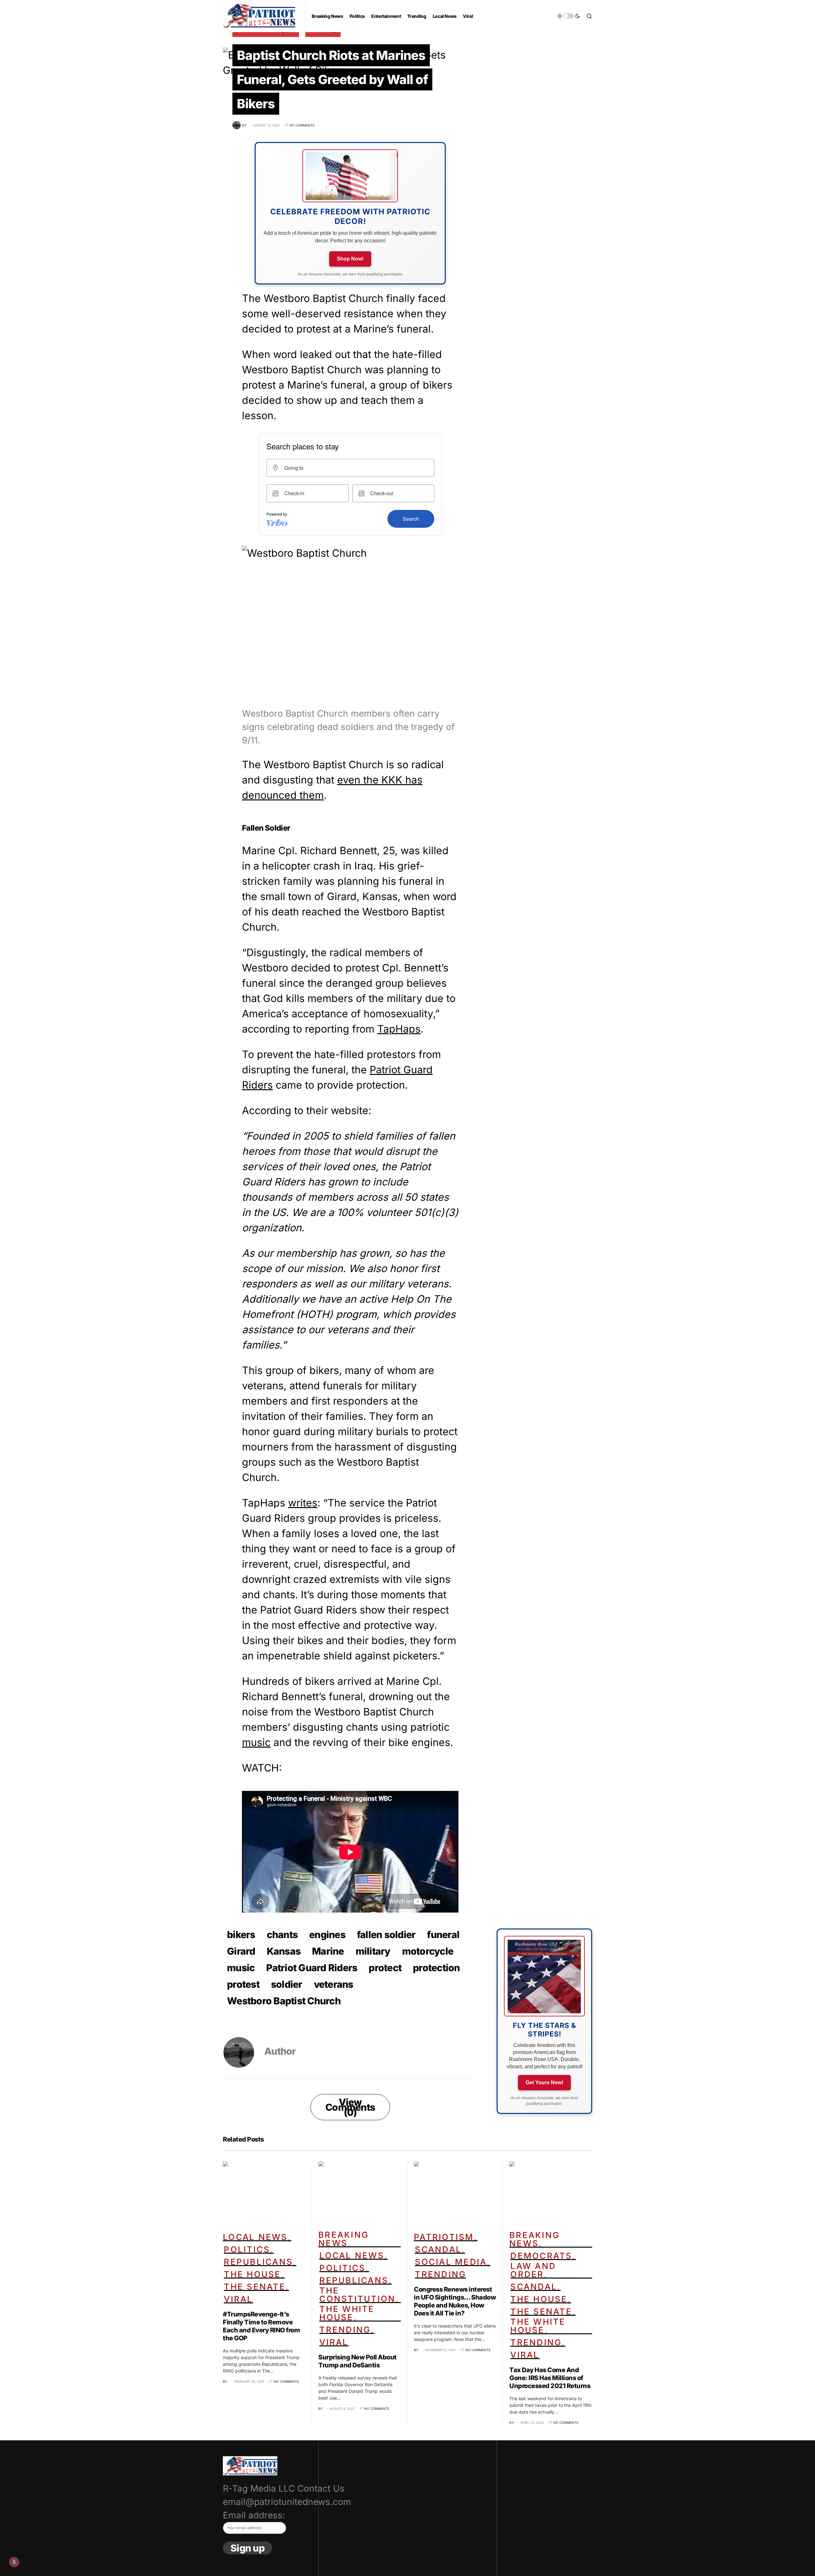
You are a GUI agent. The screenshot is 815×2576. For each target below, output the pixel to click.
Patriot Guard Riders (312, 1968)
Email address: (254, 2515)
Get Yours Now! (544, 2082)
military (373, 1951)
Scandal (438, 2249)
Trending (345, 2330)
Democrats (541, 2256)
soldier (287, 1984)
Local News (255, 2237)
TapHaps (399, 1029)
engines (327, 1935)
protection (436, 1968)
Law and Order (533, 2270)
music (256, 1742)
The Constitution (357, 2295)
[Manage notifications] (14, 2562)
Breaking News (344, 2239)
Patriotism (444, 2237)
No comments (302, 125)
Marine (328, 1951)
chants (282, 1935)
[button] (569, 16)
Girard (241, 1951)
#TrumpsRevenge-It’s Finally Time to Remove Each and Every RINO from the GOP (261, 2326)
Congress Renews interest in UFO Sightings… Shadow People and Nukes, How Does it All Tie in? (455, 2301)
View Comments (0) (350, 2107)
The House (252, 2274)
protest (243, 1984)
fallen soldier (386, 1935)
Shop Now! (350, 259)
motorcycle (428, 1951)
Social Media (451, 2262)
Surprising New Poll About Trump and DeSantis (358, 2361)
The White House (347, 2313)
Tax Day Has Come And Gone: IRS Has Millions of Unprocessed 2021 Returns (550, 2378)
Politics (247, 2249)
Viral (238, 2299)
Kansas (284, 1951)
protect (385, 1968)
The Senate (255, 2287)
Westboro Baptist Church (284, 2001)
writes (303, 1503)
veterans (334, 1984)
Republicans (258, 2262)
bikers (241, 1935)
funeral (443, 1935)
